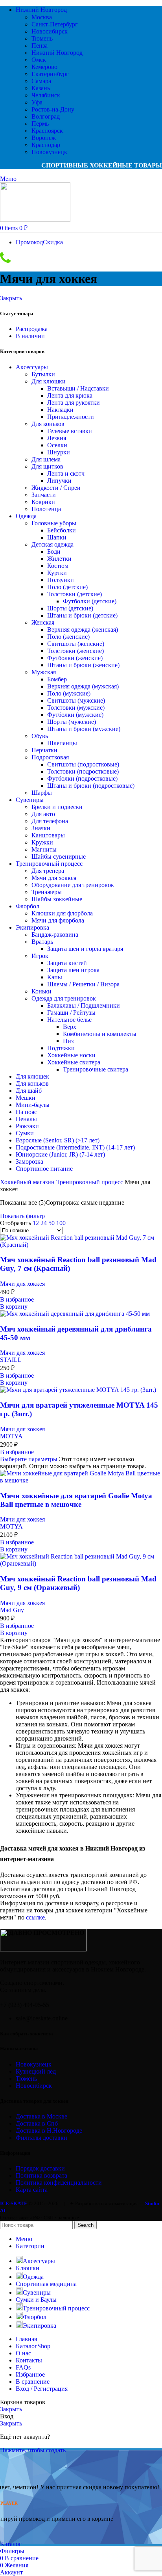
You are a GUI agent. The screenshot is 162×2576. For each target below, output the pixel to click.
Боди (54, 551)
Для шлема (46, 459)
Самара (41, 81)
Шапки (57, 537)
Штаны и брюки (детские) (82, 615)
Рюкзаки (27, 1126)
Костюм (58, 566)
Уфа (37, 102)
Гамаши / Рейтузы (71, 1013)
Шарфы (42, 793)
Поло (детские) (67, 587)
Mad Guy (12, 1610)
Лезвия (57, 438)
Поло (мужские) (69, 693)
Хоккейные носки (71, 1055)
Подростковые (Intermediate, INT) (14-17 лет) (75, 1147)
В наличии (30, 336)
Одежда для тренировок (64, 998)
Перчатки (44, 750)
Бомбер (57, 679)
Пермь (40, 124)
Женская (43, 622)
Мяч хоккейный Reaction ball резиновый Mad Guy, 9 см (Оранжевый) (78, 1583)
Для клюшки (49, 381)
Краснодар (46, 145)
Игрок (40, 956)
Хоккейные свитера (74, 1062)
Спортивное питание (44, 1169)
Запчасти (44, 495)
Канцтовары (48, 835)
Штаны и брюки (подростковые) (91, 786)
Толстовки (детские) (75, 594)
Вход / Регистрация (42, 2389)
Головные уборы (54, 523)
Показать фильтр (22, 1216)
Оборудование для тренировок (73, 885)
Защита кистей (67, 963)
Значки (41, 828)
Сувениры (30, 800)
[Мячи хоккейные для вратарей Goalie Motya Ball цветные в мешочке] (81, 1480)
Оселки (57, 445)
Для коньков (48, 424)
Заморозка (29, 1162)
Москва (42, 17)
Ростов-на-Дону (53, 109)
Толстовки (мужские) (76, 708)
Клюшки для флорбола (62, 913)
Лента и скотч (66, 473)
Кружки (42, 842)
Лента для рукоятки (74, 403)
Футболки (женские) (75, 658)
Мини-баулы (33, 1105)
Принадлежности (71, 417)
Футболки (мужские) (75, 715)
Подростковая (50, 757)
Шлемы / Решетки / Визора (83, 984)
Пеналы (26, 1119)
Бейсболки (62, 530)
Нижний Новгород (57, 53)
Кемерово (44, 67)
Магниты (44, 849)
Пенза (40, 46)
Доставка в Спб (37, 2123)
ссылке (35, 1917)
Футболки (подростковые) (82, 778)
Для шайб (29, 1091)
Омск (39, 60)
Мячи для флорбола (58, 920)
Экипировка (32, 927)
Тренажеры (47, 892)
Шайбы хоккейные (57, 899)
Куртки (57, 573)
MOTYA (11, 1436)
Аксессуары (32, 367)
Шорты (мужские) (72, 722)
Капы (55, 977)
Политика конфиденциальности (59, 2183)
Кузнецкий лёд (36, 2071)
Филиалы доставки (41, 2138)
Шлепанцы (62, 743)
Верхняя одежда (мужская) (83, 686)
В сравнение (33, 2382)
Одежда (26, 516)
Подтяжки (61, 1048)
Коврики (43, 502)
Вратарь (42, 942)
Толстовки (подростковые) (83, 771)
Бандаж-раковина (55, 935)
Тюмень (42, 38)
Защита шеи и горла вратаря (85, 949)
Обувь (40, 736)
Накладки (60, 410)
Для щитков (47, 466)
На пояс (26, 1112)
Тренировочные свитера (96, 1069)
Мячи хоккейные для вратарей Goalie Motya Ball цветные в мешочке (76, 1500)
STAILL (11, 1360)
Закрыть (11, 298)
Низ (68, 1041)
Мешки (26, 1098)
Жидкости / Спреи (56, 488)
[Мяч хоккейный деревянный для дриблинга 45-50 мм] (75, 1314)
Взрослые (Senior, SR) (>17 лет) (58, 1140)
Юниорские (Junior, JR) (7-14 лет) (60, 1154)
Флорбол (28, 906)
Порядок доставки (40, 2168)
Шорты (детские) (70, 608)
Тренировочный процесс (49, 864)
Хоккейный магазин (28, 1182)
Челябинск (46, 95)
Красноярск (47, 131)
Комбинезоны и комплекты (100, 1034)
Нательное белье (69, 1020)
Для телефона (50, 821)
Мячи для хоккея (54, 878)
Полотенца (46, 509)
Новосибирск (50, 31)
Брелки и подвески (57, 807)
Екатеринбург (50, 74)
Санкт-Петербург (55, 24)
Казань (41, 88)
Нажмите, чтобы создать (33, 2450)
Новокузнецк (49, 152)
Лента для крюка (70, 395)
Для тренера (48, 871)
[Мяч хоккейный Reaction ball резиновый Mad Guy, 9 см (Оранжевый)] (81, 1563)
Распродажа (32, 329)
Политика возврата (41, 2175)
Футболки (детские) (90, 601)
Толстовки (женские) (75, 651)
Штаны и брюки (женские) (83, 665)
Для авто (43, 814)
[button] (14, 1307)
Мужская (44, 672)
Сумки (25, 1133)
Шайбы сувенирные (59, 856)
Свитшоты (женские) (76, 644)
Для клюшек (32, 1076)
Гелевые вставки (70, 431)
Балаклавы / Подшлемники (84, 1005)
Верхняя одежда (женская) (83, 630)
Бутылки (43, 374)
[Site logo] (35, 220)
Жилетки (59, 559)
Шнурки (59, 452)
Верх (70, 1027)
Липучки (59, 481)
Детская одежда (52, 544)
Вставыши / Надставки (78, 388)
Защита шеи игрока (73, 970)
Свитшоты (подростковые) (83, 764)
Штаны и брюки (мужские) (84, 729)
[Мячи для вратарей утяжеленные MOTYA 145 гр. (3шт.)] (78, 1390)
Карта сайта (32, 2190)
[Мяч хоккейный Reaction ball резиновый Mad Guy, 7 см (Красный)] (81, 1245)
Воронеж (44, 138)
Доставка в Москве (41, 2116)
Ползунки (61, 580)
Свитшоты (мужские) (76, 700)
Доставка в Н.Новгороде (49, 2131)
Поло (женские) (68, 637)
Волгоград (46, 116)
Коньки (41, 991)
